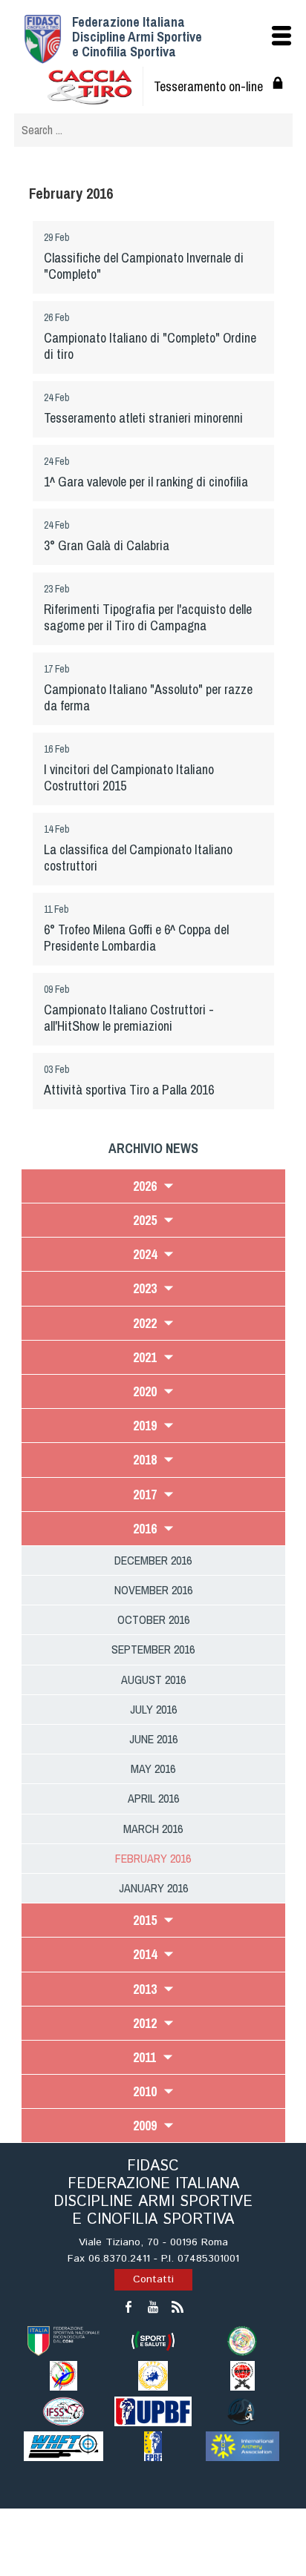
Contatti (153, 2279)
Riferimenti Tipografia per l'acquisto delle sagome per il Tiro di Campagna (148, 617)
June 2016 (153, 1739)
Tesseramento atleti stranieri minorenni (143, 418)
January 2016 (153, 1888)
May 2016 (153, 1768)
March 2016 (153, 1829)
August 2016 (153, 1680)
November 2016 (153, 1590)
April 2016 (153, 1798)
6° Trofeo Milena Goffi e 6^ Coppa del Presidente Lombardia (136, 938)
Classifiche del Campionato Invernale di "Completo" (144, 266)
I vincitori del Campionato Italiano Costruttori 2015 (129, 777)
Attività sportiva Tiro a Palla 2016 (129, 1090)
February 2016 (153, 1858)
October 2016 (153, 1619)
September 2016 (153, 1649)
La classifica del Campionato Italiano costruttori (138, 858)
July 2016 (153, 1709)
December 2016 (153, 1560)
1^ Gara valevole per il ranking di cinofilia (146, 482)
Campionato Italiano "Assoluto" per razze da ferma (148, 697)
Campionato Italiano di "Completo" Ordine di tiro (150, 346)
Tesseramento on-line (208, 86)
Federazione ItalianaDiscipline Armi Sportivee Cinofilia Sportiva (137, 37)
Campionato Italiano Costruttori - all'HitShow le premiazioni (129, 1018)
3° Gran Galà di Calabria (107, 545)
